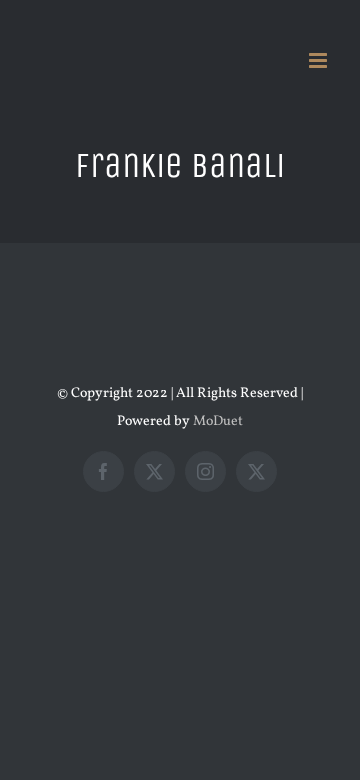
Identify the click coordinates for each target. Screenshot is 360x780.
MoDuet (218, 421)
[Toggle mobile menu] (319, 60)
